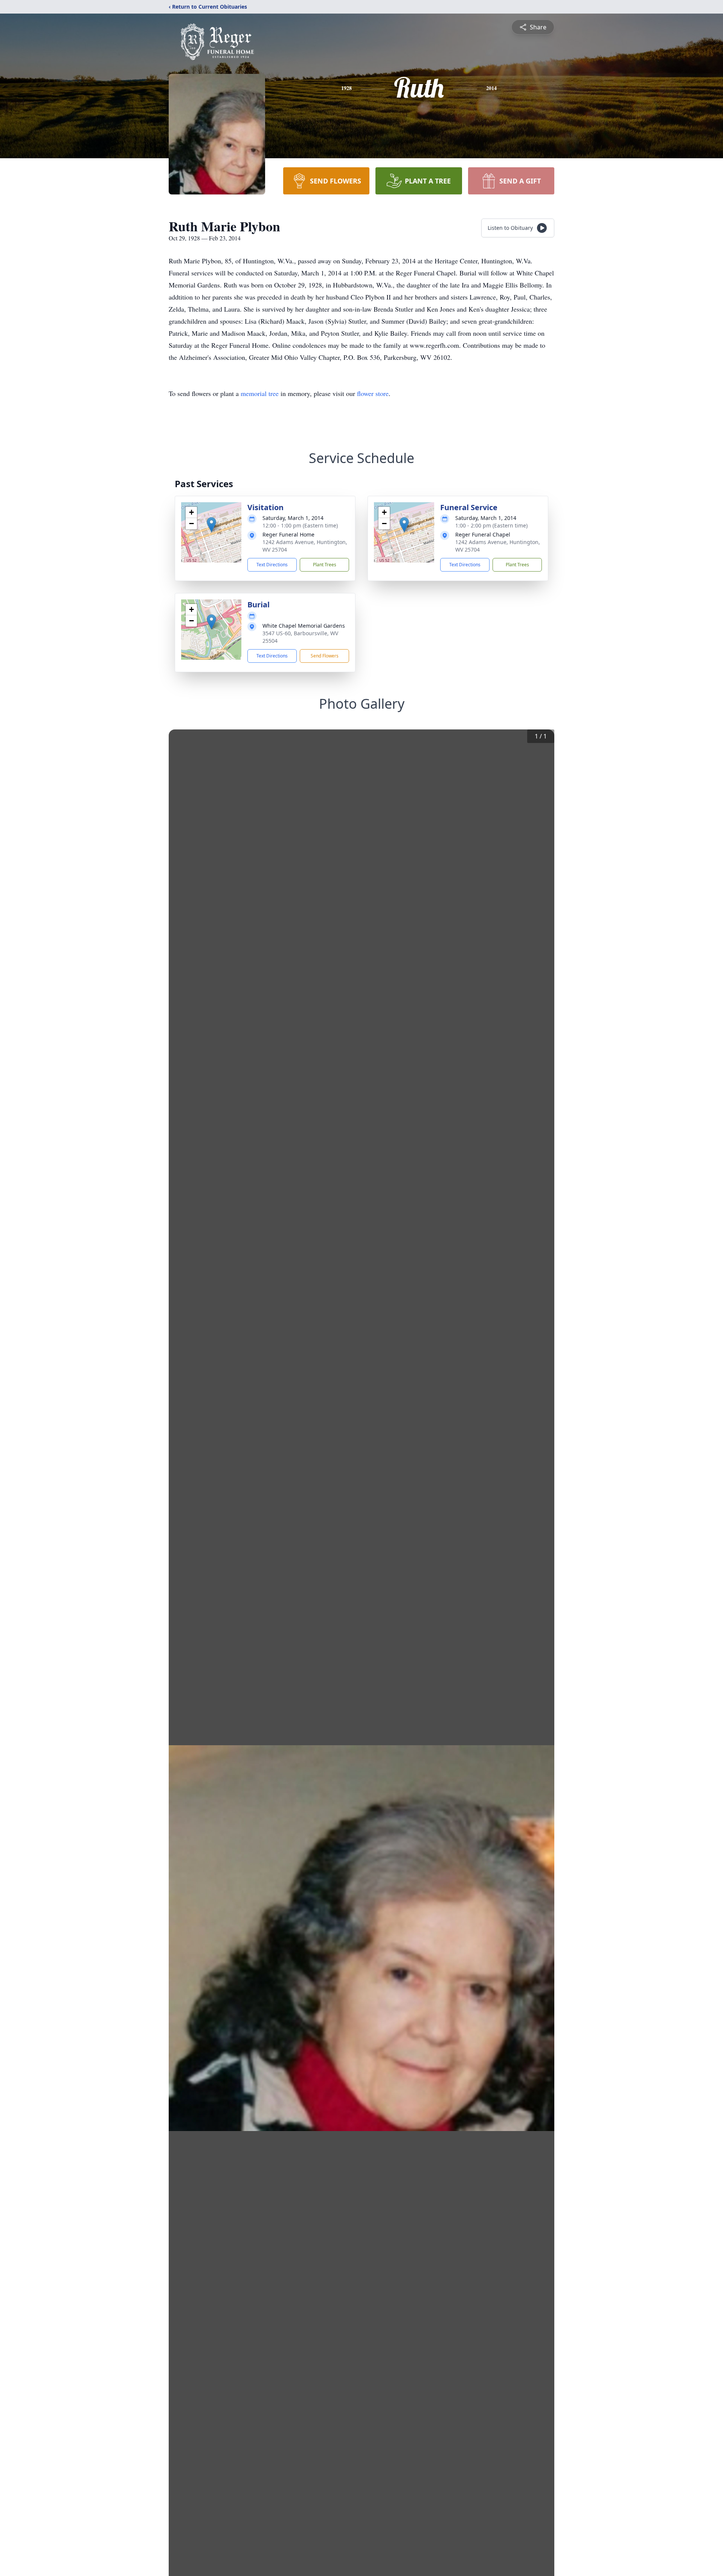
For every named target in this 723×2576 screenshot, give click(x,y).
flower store (373, 393)
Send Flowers (325, 656)
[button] (211, 525)
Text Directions (272, 565)
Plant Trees (325, 565)
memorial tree (260, 393)
